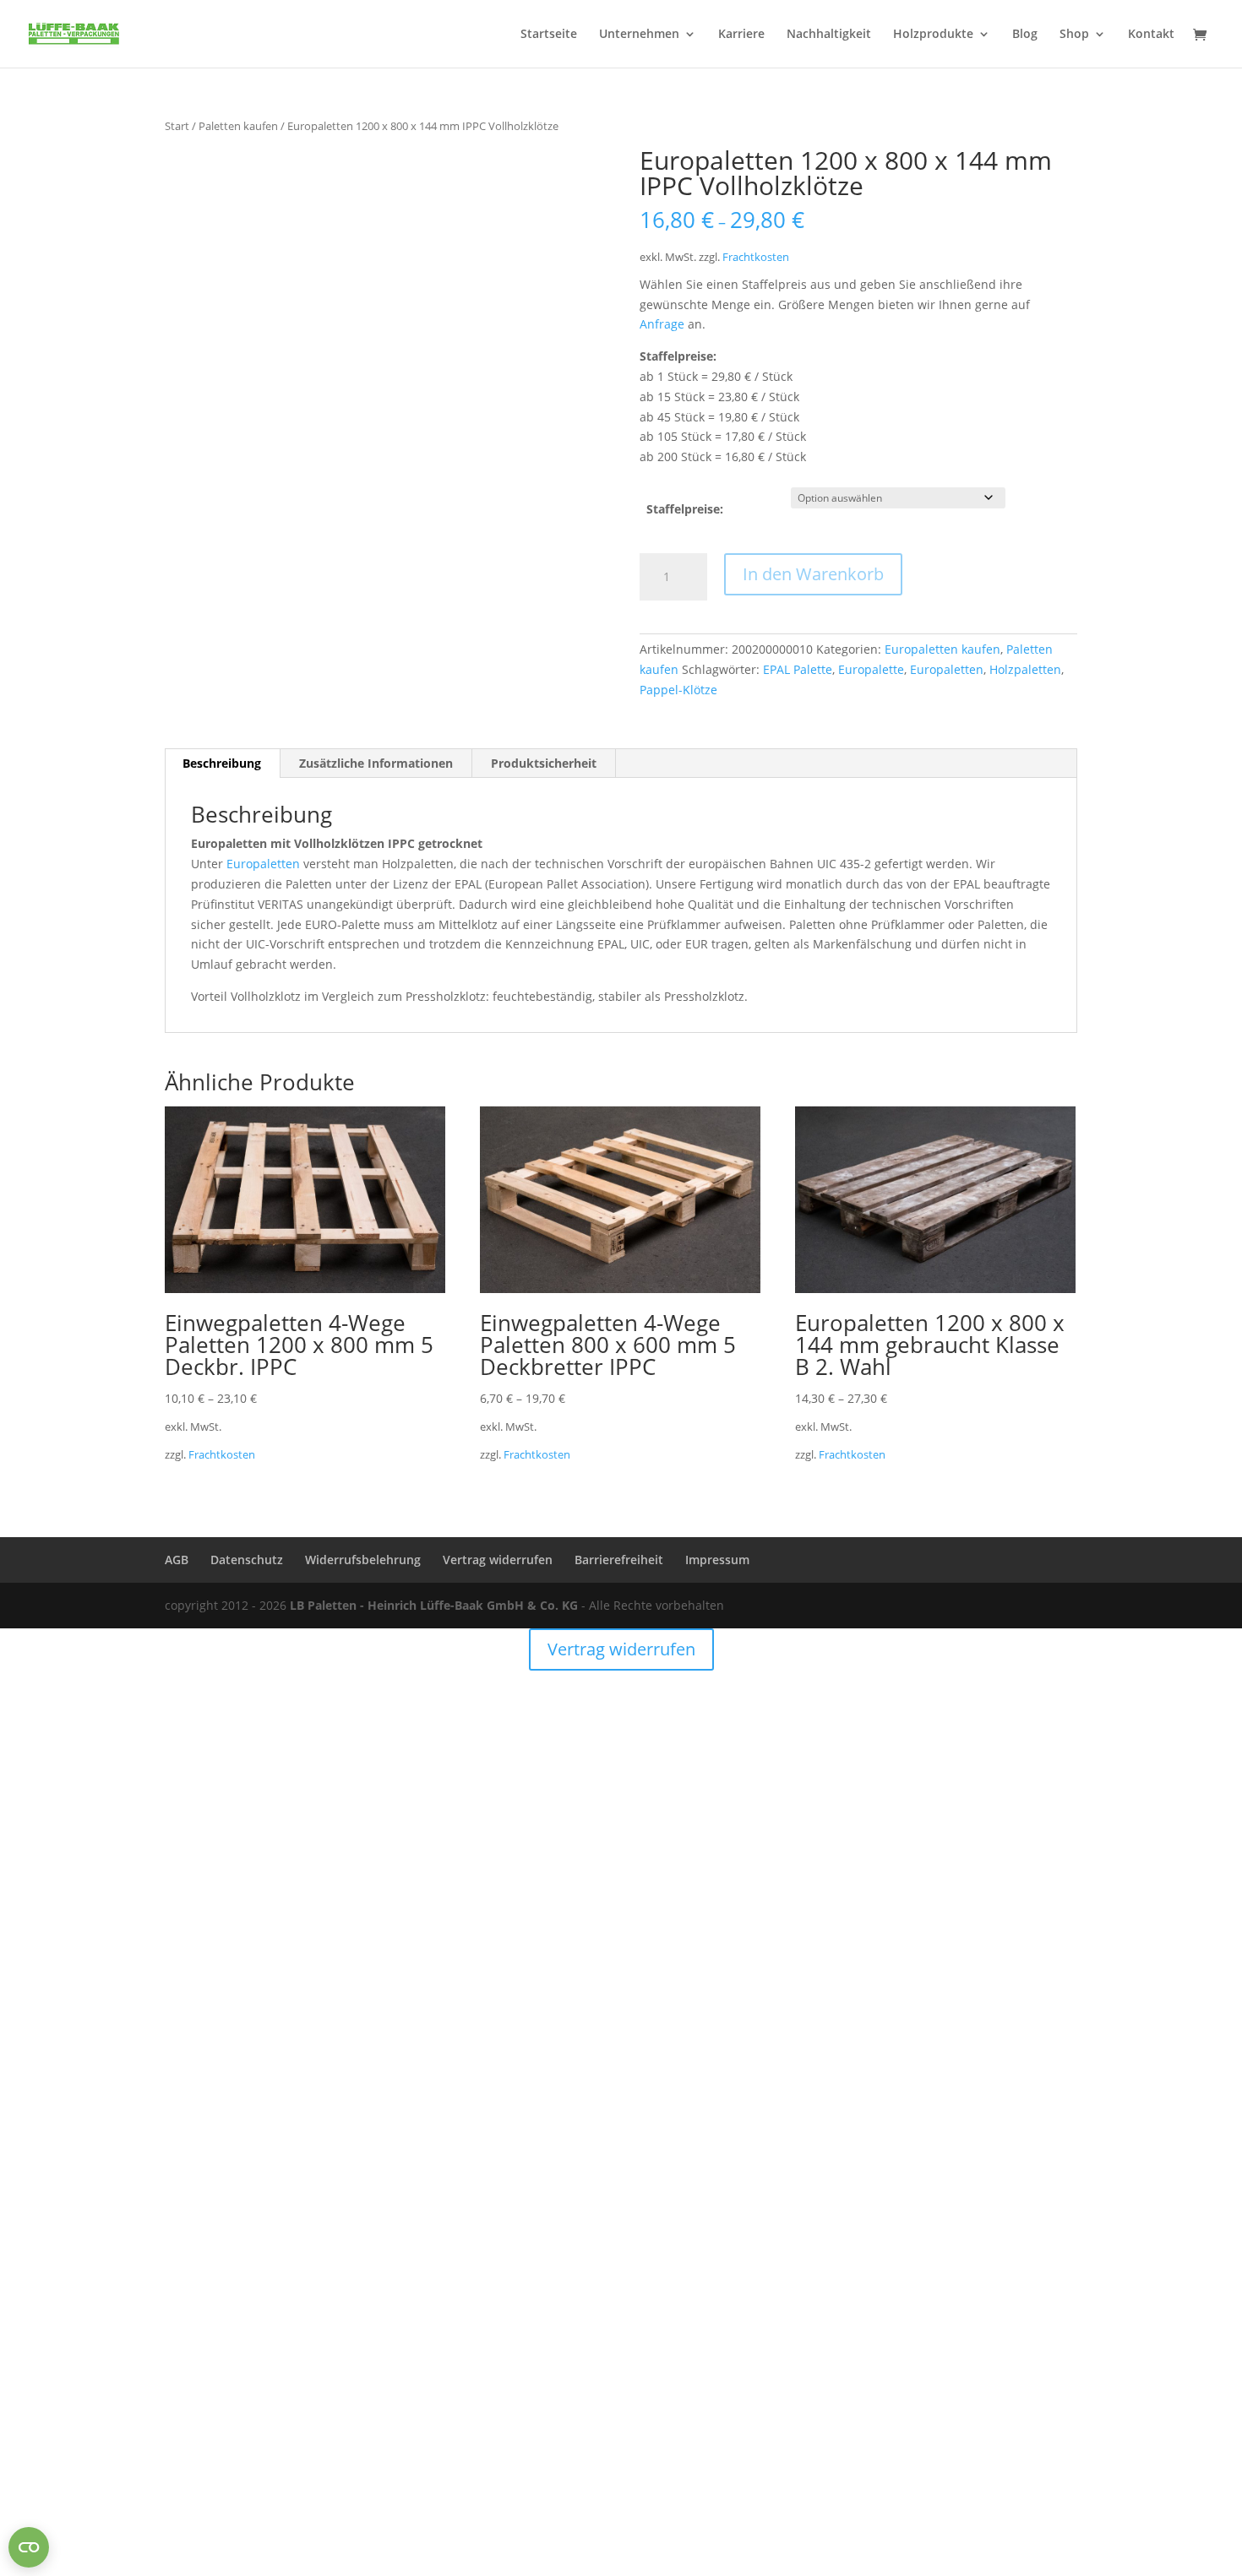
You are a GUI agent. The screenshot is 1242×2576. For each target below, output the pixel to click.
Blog (1025, 35)
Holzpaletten (1025, 669)
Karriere (741, 35)
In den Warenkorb (813, 574)
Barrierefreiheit (619, 1560)
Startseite (549, 35)
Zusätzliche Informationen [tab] (376, 763)
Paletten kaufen (238, 126)
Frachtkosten (756, 257)
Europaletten (947, 669)
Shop (1074, 35)
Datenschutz (247, 1560)
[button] (575, 175)
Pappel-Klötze (678, 690)
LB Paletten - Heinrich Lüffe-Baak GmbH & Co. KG (434, 1605)
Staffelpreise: (685, 509)
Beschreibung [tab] (222, 763)
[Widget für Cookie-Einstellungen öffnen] (29, 2547)
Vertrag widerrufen (498, 1560)
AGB (177, 1560)
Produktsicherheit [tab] (544, 763)
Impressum (717, 1560)
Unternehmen (639, 35)
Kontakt (1151, 35)
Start (177, 126)
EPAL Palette (798, 669)
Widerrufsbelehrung (363, 1560)
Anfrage (662, 324)
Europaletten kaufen (942, 649)
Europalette (871, 669)
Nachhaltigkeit (829, 35)
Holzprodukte (933, 35)
